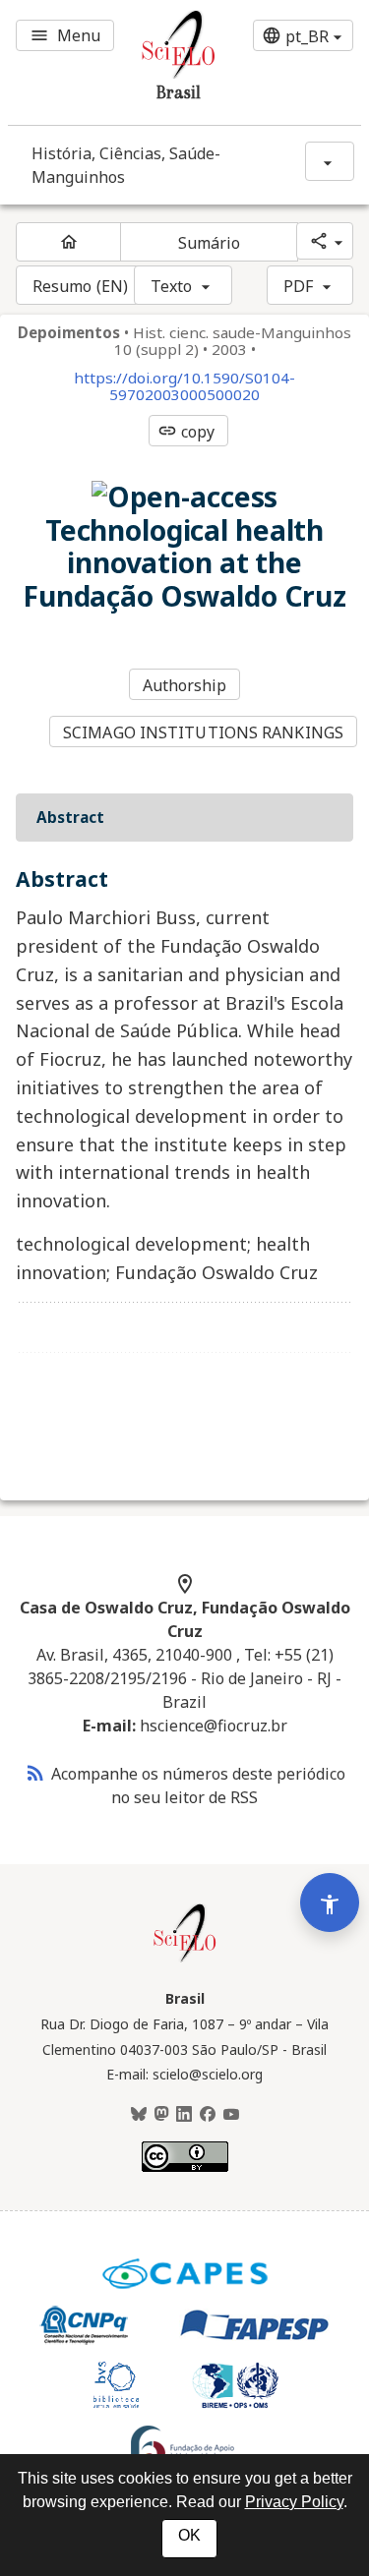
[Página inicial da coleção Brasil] (185, 1960)
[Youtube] (231, 2115)
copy (186, 432)
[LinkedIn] (184, 2115)
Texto (172, 286)
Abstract (70, 817)
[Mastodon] (161, 2115)
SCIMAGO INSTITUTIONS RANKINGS (203, 732)
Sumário (210, 243)
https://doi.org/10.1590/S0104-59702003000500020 (184, 386)
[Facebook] (208, 2115)
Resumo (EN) (80, 286)
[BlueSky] (139, 2115)
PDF (298, 286)
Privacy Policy (294, 2502)
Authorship (185, 685)
